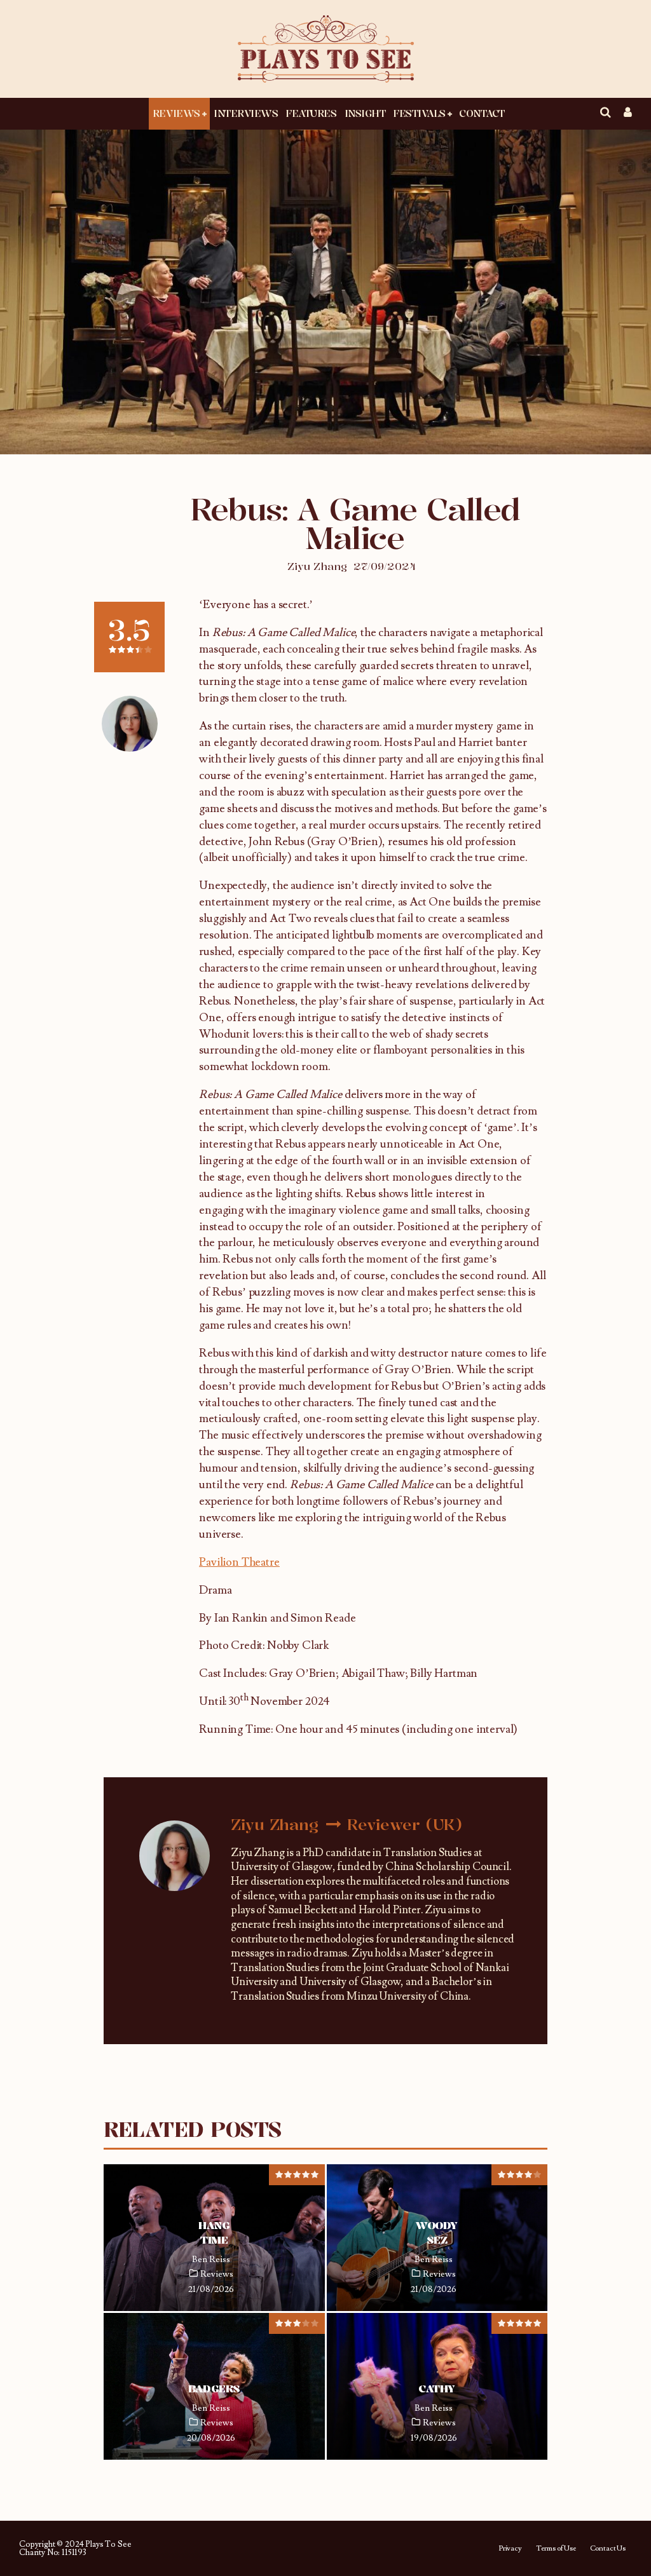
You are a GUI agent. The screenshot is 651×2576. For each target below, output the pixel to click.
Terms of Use (556, 2549)
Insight (365, 113)
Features (311, 113)
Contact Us (608, 2549)
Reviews (176, 113)
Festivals (419, 113)
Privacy (510, 2549)
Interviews (246, 113)
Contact (482, 113)
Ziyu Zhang (317, 566)
